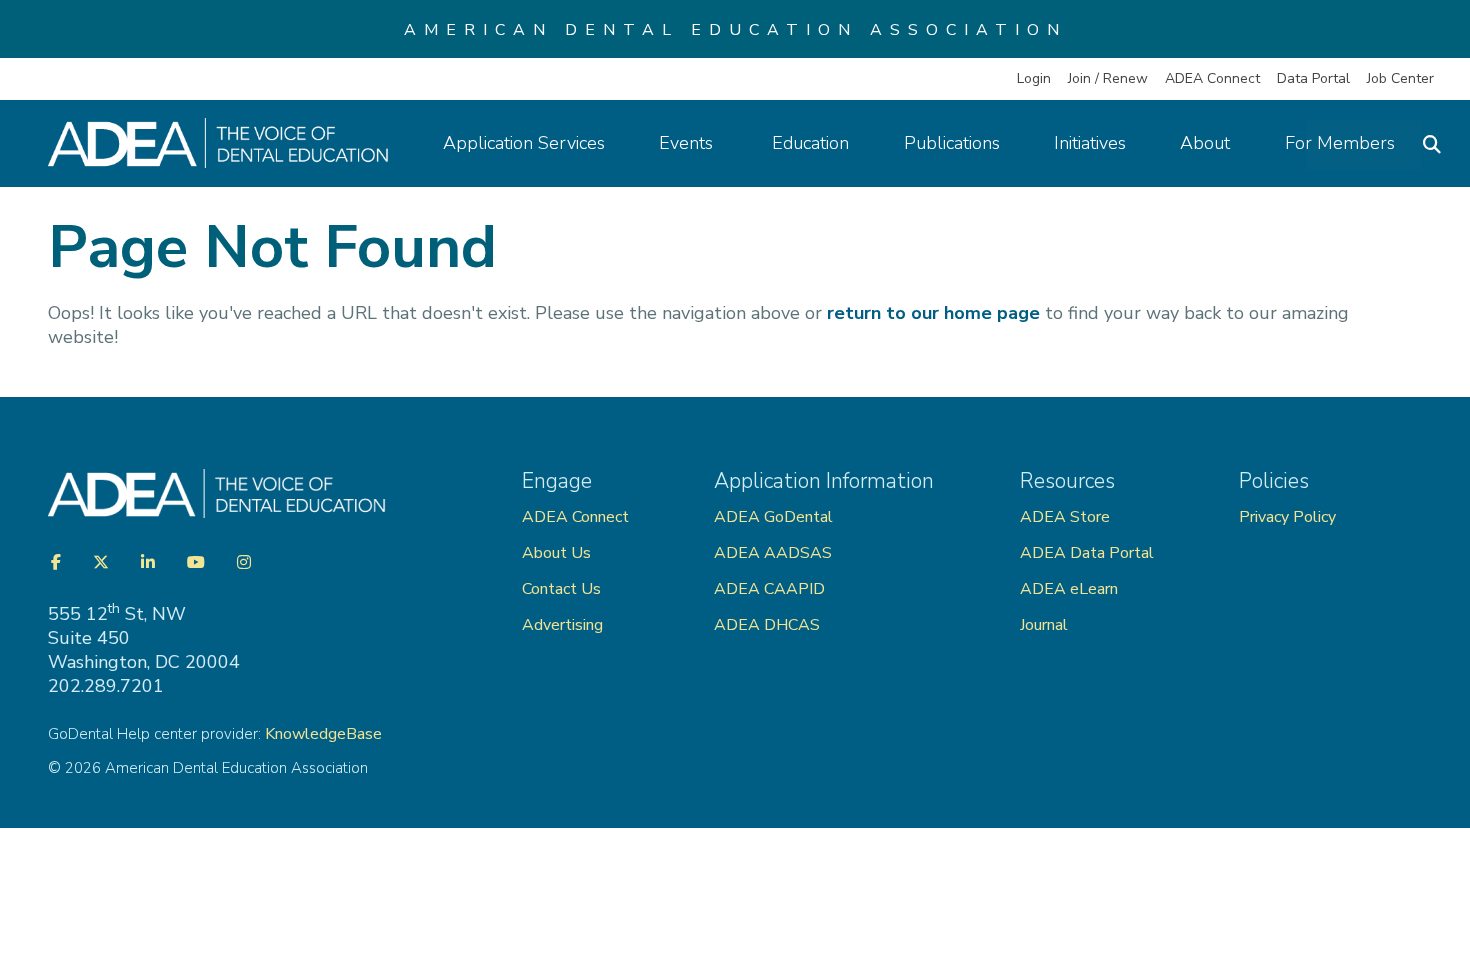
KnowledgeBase (323, 734)
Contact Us (561, 589)
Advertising (564, 625)
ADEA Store (1065, 517)
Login (1034, 78)
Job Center (1400, 78)
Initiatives (1090, 143)
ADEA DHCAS (767, 625)
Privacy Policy (1287, 517)
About (1205, 143)
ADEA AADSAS (773, 553)
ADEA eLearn (1069, 589)
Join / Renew (1108, 78)
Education (810, 143)
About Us (556, 553)
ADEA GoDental (773, 517)
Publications (952, 143)
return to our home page (933, 313)
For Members (1340, 143)
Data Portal (1313, 78)
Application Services (524, 143)
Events (688, 143)
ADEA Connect (1212, 78)
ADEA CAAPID (769, 589)
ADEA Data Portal (1087, 553)
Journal (1044, 625)
